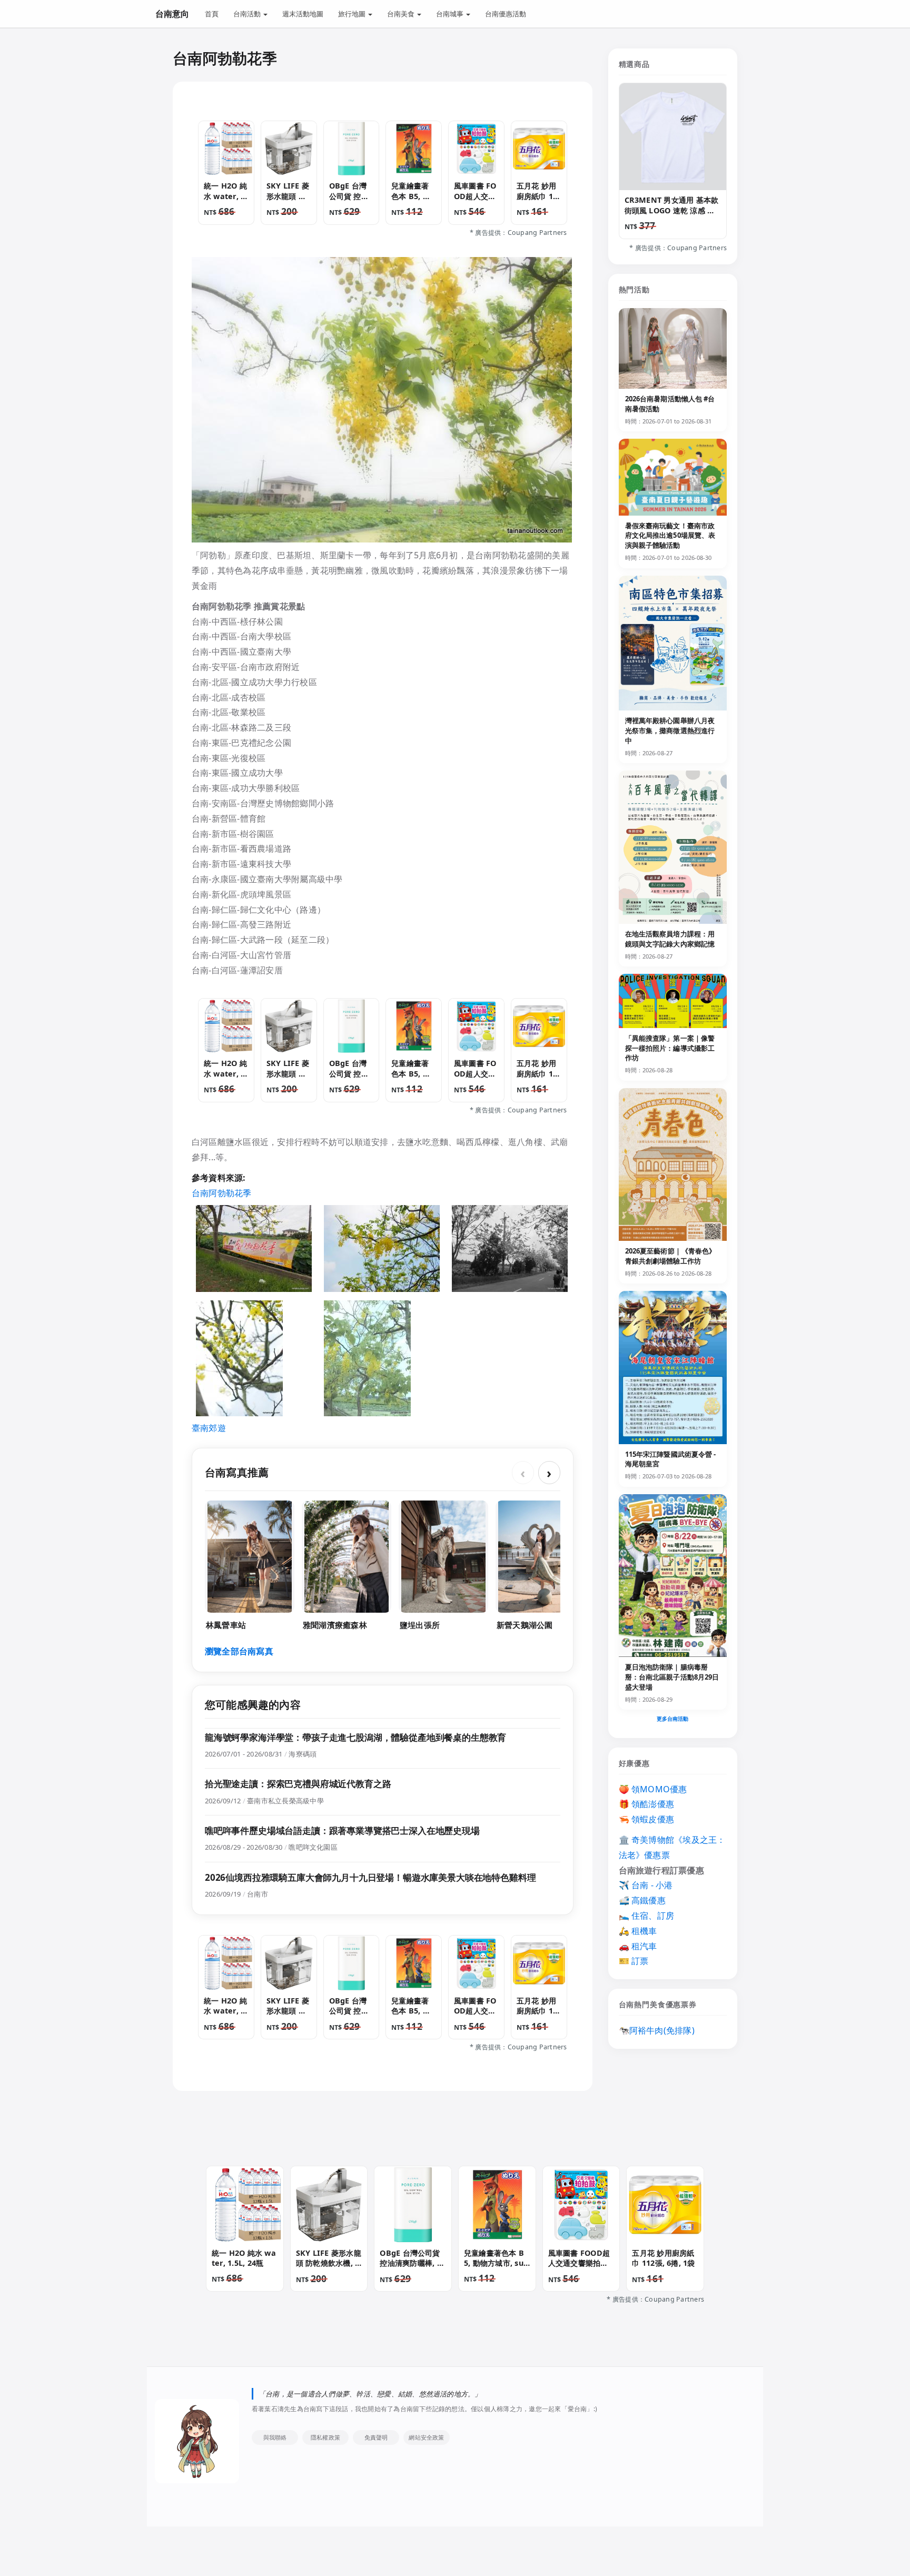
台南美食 (402, 14)
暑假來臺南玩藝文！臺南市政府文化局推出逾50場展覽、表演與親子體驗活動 (670, 536)
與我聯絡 (275, 2437)
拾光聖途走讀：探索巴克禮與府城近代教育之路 (298, 1784)
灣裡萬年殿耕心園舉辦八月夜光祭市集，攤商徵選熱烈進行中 (670, 731)
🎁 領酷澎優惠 (647, 1804)
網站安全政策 (426, 2437)
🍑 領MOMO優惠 (653, 1789)
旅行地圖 (353, 14)
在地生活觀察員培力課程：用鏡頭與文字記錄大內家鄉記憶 (670, 939)
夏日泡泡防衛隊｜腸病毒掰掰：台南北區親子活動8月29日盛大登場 (672, 1677)
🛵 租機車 (638, 1931)
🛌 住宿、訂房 (647, 1916)
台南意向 (172, 14)
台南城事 (451, 14)
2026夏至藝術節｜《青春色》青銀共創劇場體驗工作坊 (671, 1256)
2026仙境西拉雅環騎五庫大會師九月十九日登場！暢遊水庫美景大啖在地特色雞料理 (370, 1877)
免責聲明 (376, 2437)
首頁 (212, 14)
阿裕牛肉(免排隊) (662, 2030)
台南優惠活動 (506, 14)
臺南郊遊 (209, 1428)
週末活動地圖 (303, 14)
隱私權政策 (325, 2437)
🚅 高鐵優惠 (642, 1900)
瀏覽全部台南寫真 (239, 1651)
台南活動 (248, 14)
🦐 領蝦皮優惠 (647, 1819)
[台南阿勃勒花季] (254, 1248)
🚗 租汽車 (638, 1946)
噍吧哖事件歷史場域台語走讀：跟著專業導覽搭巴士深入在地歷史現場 (342, 1830)
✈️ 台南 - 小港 (646, 1885)
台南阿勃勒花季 (222, 1193)
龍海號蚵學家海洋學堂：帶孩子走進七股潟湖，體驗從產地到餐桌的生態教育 (355, 1737)
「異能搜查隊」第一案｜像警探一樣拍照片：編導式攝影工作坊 (670, 1048)
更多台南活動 (673, 1719)
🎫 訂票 (634, 1961)
